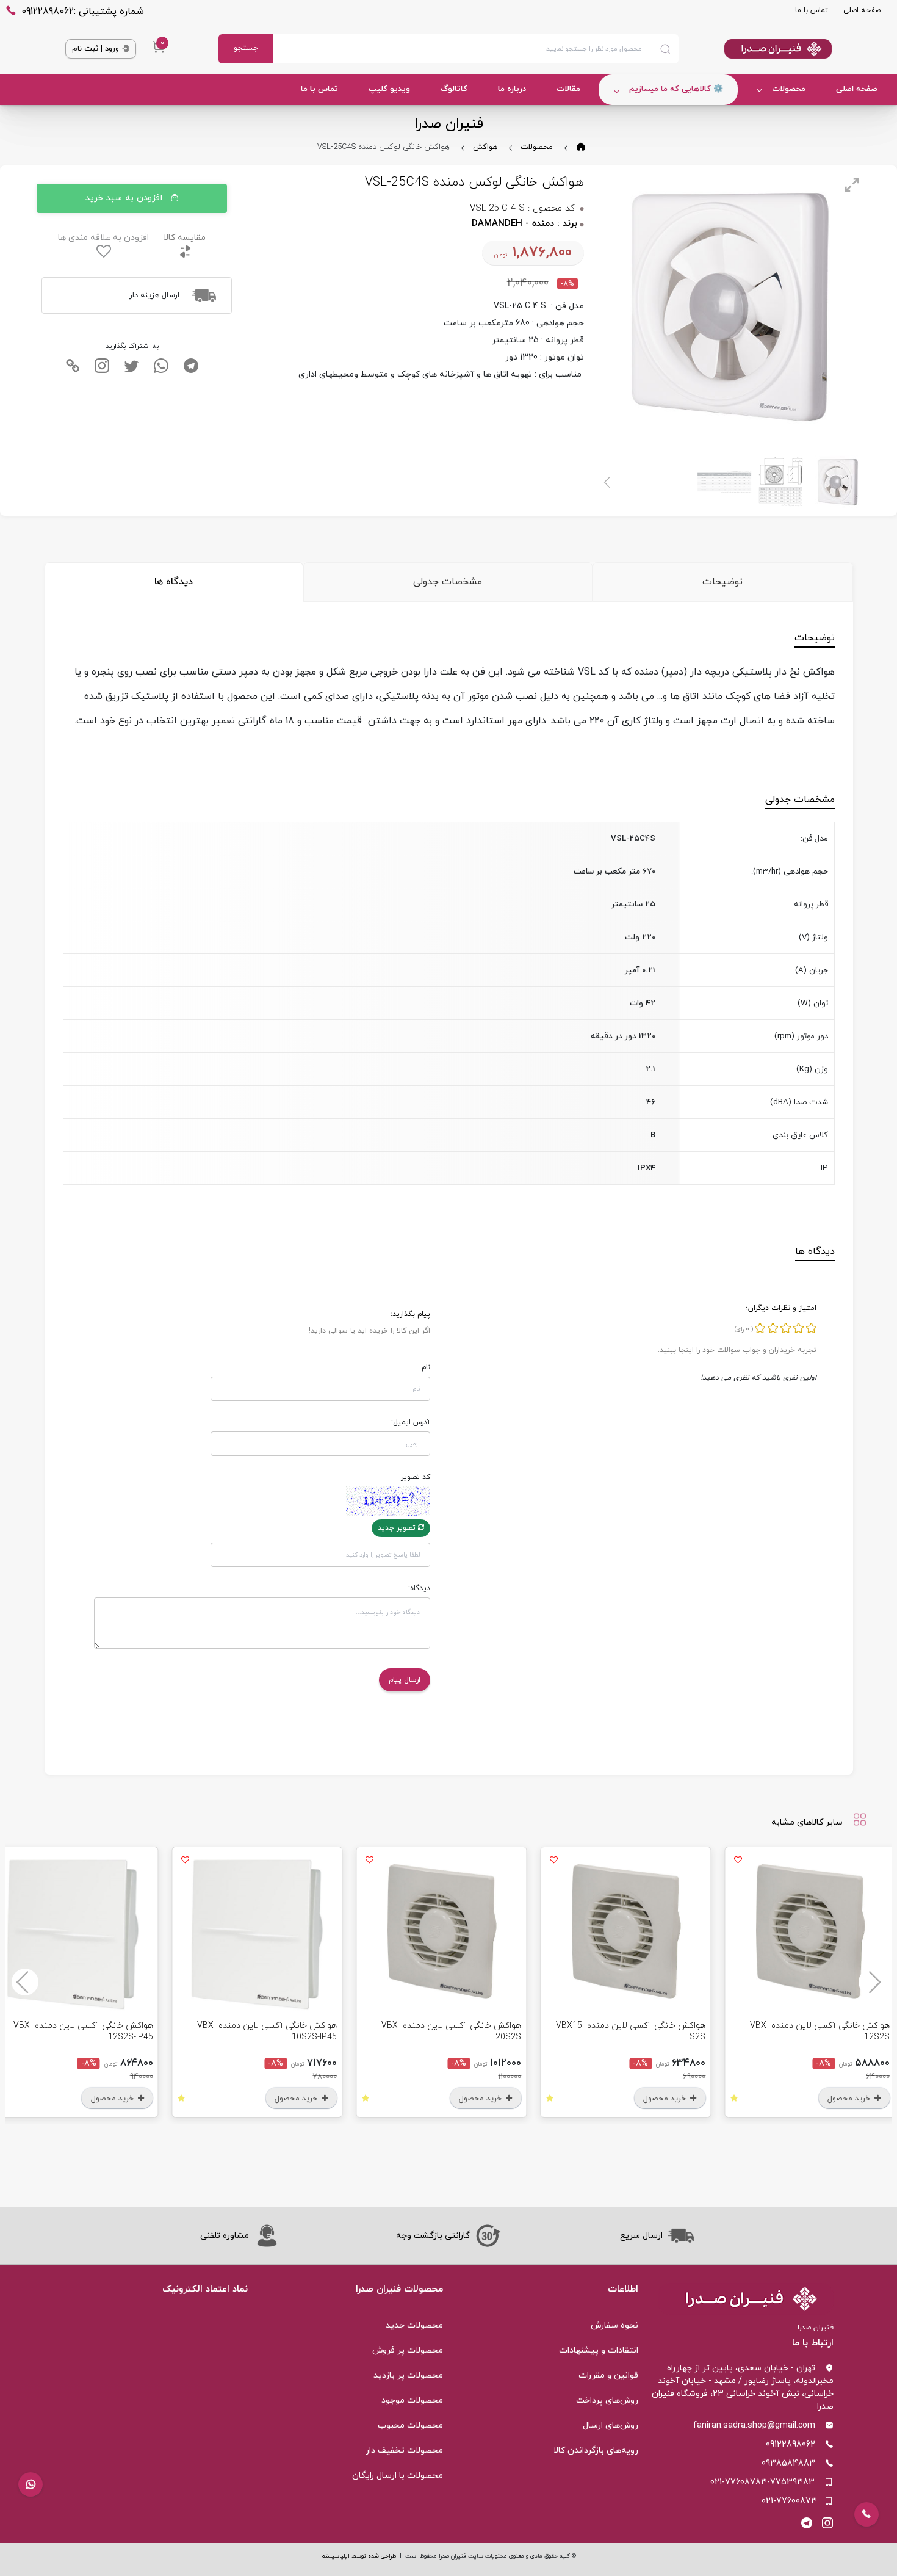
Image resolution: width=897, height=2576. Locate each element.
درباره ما (512, 89)
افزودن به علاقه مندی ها (103, 238)
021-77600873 (789, 2501)
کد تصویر (416, 1477)
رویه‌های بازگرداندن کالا (596, 2451)
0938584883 (788, 2463)
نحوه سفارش (614, 2325)
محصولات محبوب (410, 2426)
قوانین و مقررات (608, 2375)
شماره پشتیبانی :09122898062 (83, 12)
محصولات (789, 89)
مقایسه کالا (185, 238)
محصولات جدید (414, 2325)
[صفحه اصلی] (755, 49)
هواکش (485, 147)
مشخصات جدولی (448, 582)
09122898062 (791, 2444)
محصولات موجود (412, 2401)
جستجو (246, 48)
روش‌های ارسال (611, 2426)
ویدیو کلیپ (389, 89)
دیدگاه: (419, 1588)
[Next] (608, 482)
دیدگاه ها (174, 582)
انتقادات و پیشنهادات (599, 2350)
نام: (425, 1367)
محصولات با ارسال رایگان (398, 2476)
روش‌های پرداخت (607, 2401)
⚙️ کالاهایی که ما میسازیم (676, 89)
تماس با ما (812, 10)
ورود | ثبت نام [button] (97, 49)
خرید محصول (857, 2099)
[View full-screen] (852, 185)
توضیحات (722, 582)
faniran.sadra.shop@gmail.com (754, 2426)
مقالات (568, 89)
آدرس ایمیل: (411, 1422)
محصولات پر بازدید (408, 2375)
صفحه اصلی (862, 10)
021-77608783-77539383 (762, 2482)
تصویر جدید (398, 1528)
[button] (31, 2484)
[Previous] (872, 1982)
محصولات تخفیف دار (404, 2451)
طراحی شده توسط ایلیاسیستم (358, 2556)
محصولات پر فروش (408, 2350)
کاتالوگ (454, 89)
